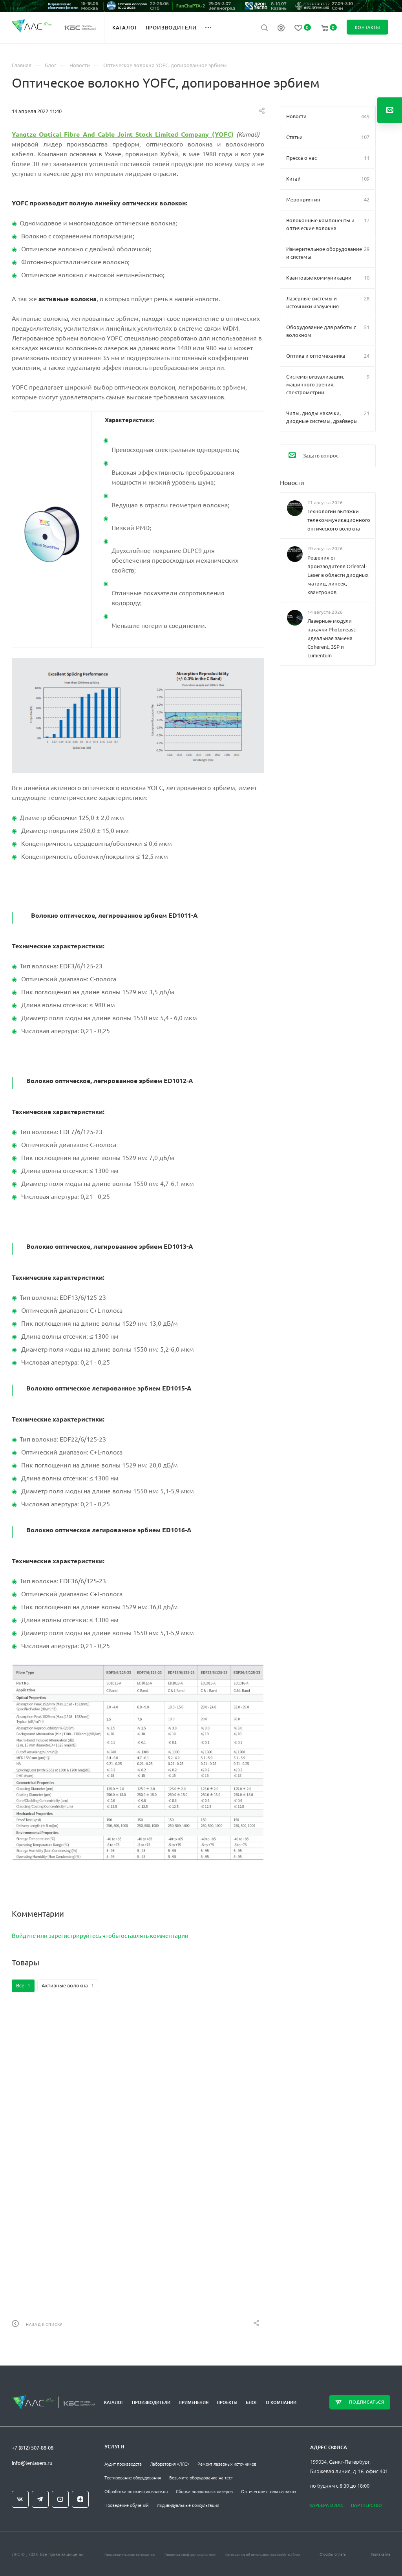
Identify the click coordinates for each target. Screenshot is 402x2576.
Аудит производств (123, 2464)
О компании (281, 2402)
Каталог (114, 2402)
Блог (252, 2402)
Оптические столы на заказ (269, 2491)
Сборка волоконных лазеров (204, 2491)
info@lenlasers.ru (32, 2463)
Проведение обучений (126, 2505)
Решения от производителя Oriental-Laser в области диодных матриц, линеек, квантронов (338, 574)
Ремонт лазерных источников (227, 2464)
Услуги (114, 2446)
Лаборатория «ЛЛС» (170, 2464)
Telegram (40, 2499)
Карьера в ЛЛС (326, 2505)
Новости (292, 482)
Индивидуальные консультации (188, 2505)
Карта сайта (381, 2554)
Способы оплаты (333, 2554)
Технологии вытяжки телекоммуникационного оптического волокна (338, 520)
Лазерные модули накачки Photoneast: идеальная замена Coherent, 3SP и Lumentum (332, 638)
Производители (151, 2402)
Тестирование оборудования (133, 2477)
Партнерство (366, 2505)
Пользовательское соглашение (130, 2554)
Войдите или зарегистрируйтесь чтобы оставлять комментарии (100, 1935)
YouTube (60, 2499)
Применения (194, 2402)
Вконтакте (20, 2499)
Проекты (227, 2402)
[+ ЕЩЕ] (213, 27)
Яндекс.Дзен (80, 2499)
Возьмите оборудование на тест (201, 2477)
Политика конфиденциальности (190, 2554)
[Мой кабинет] (281, 29)
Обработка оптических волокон (136, 2491)
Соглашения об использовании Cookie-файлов (263, 2554)
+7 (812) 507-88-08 (33, 2447)
